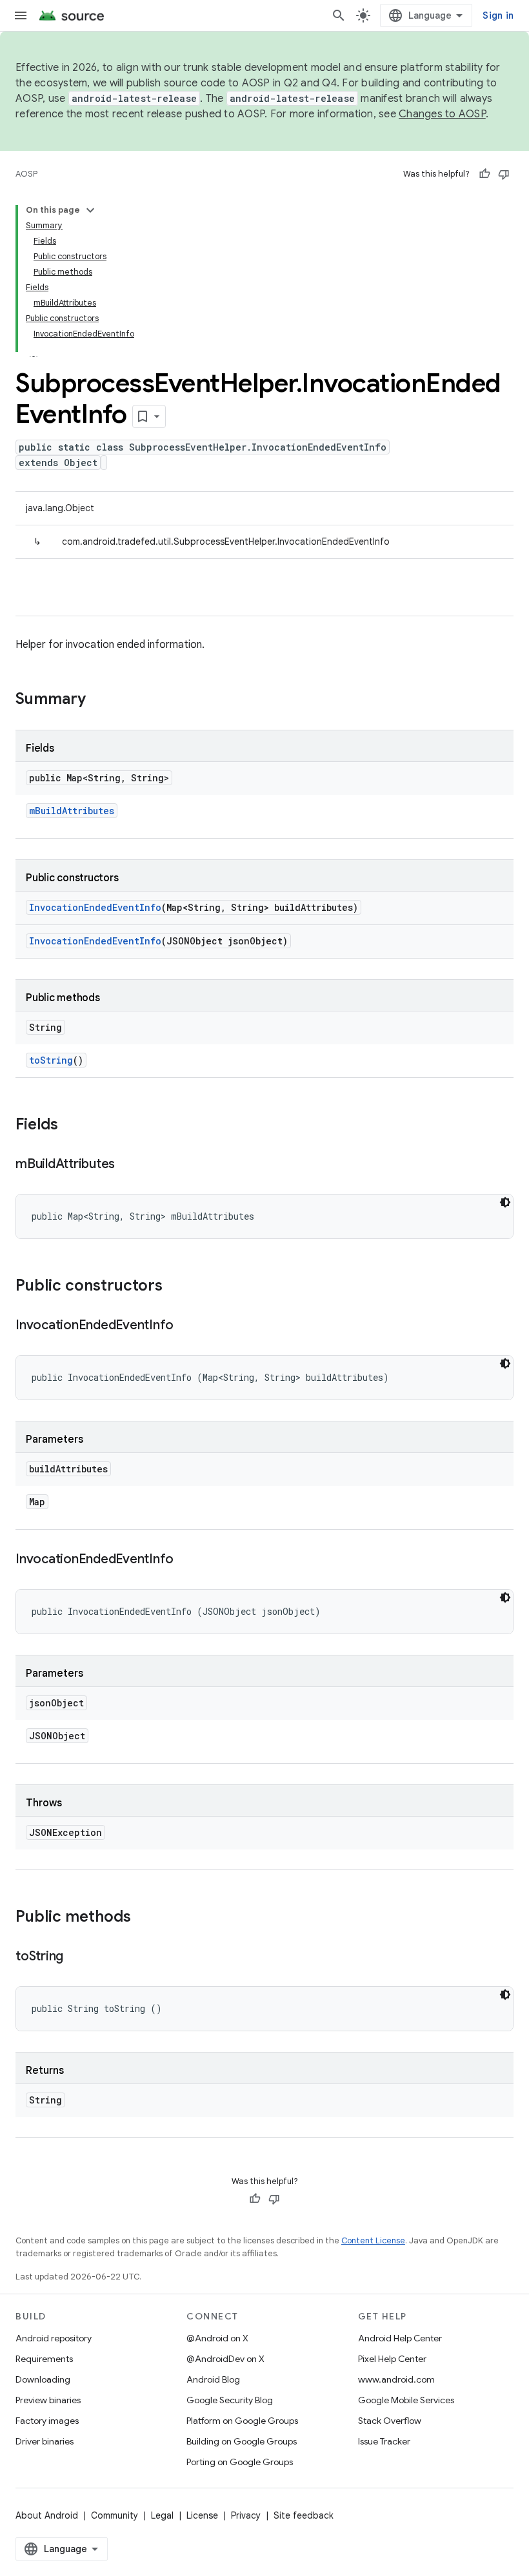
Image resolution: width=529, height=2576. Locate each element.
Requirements (44, 2359)
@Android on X (217, 2338)
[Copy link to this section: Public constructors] (175, 1287)
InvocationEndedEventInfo (95, 907)
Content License (373, 2240)
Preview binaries (48, 2400)
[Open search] (339, 15)
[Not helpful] (504, 174)
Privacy (246, 2515)
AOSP (26, 174)
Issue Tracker (384, 2441)
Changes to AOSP (442, 114)
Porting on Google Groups (240, 2462)
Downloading (43, 2379)
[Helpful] (484, 174)
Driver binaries (45, 2441)
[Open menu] (21, 15)
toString (51, 1060)
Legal (162, 2515)
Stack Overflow (390, 2421)
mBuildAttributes (72, 811)
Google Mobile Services (406, 2400)
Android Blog (213, 2379)
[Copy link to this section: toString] (76, 1957)
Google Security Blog (230, 2400)
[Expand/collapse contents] (90, 210)
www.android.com (396, 2379)
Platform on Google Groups (242, 2421)
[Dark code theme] (505, 1202)
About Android (47, 2515)
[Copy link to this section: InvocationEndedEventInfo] (186, 1326)
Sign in (498, 15)
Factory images (47, 2421)
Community (115, 2515)
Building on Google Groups (242, 2441)
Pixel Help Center (392, 2359)
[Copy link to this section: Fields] (71, 1126)
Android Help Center (400, 2338)
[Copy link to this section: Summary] (99, 700)
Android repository (54, 2338)
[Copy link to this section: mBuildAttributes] (128, 1165)
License (202, 2515)
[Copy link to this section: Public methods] (144, 1918)
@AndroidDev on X (225, 2359)
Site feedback (304, 2515)
